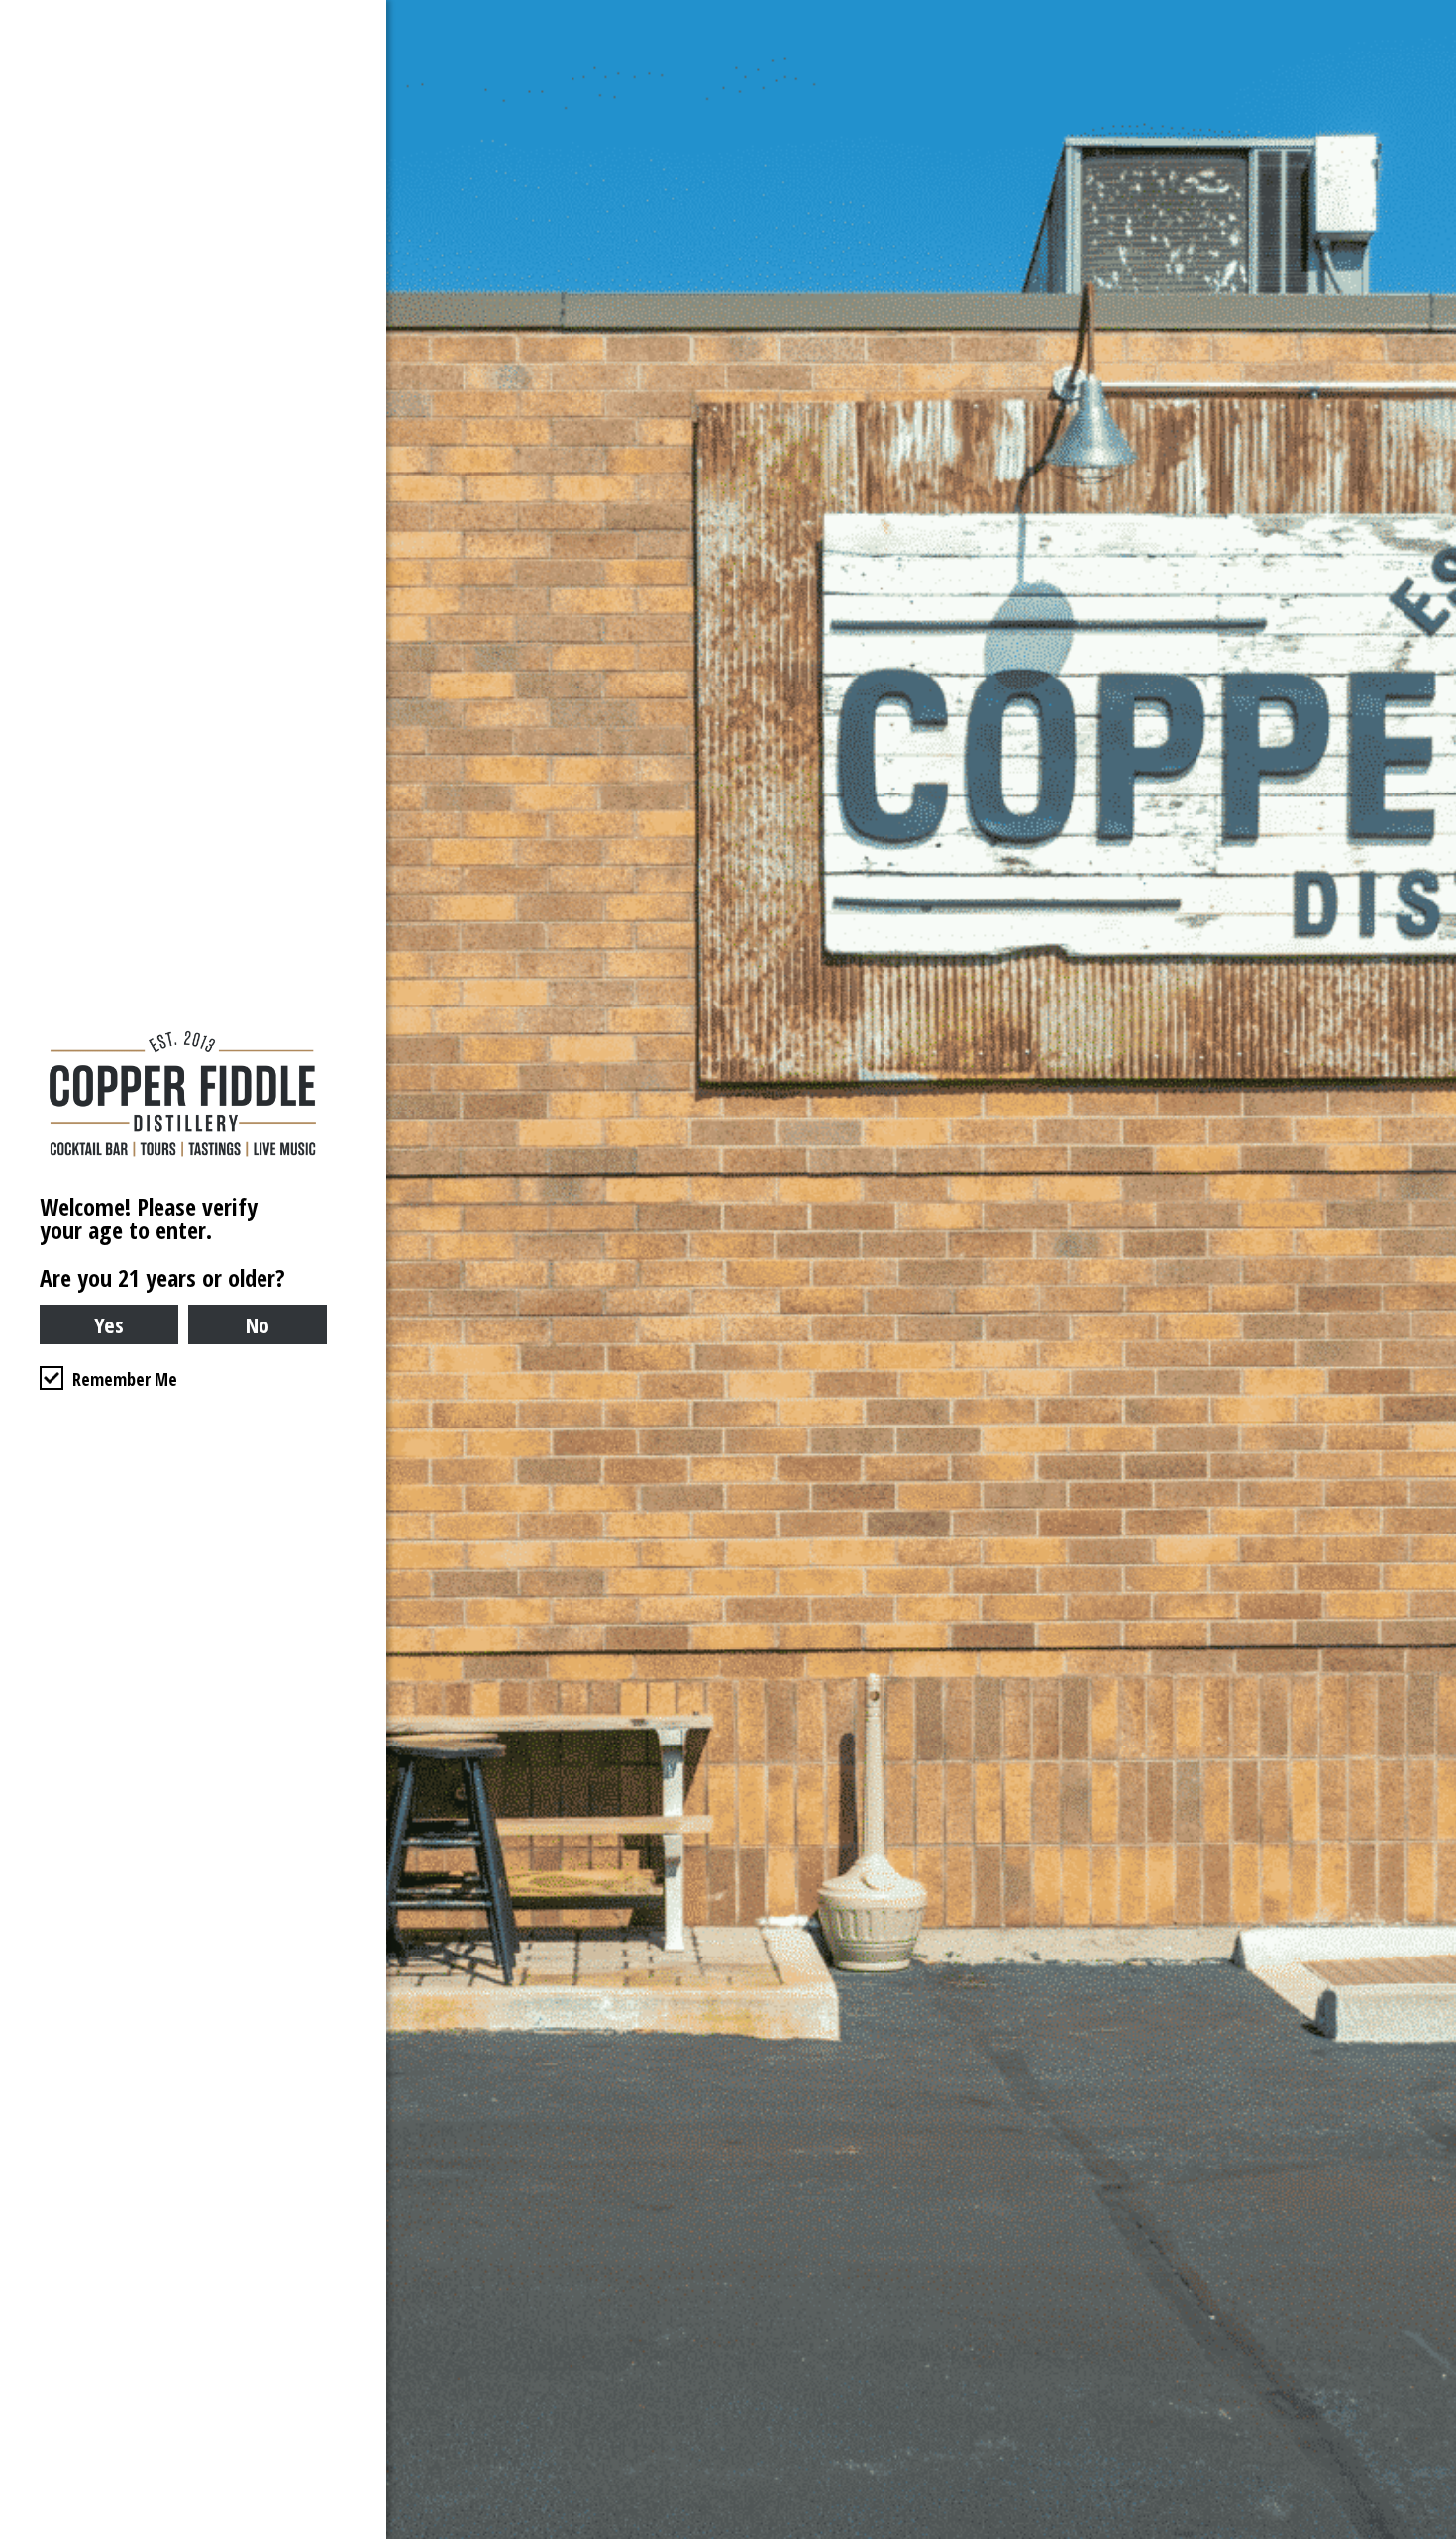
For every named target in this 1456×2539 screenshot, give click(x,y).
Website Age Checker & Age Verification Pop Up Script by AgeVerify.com (1431, 2534)
